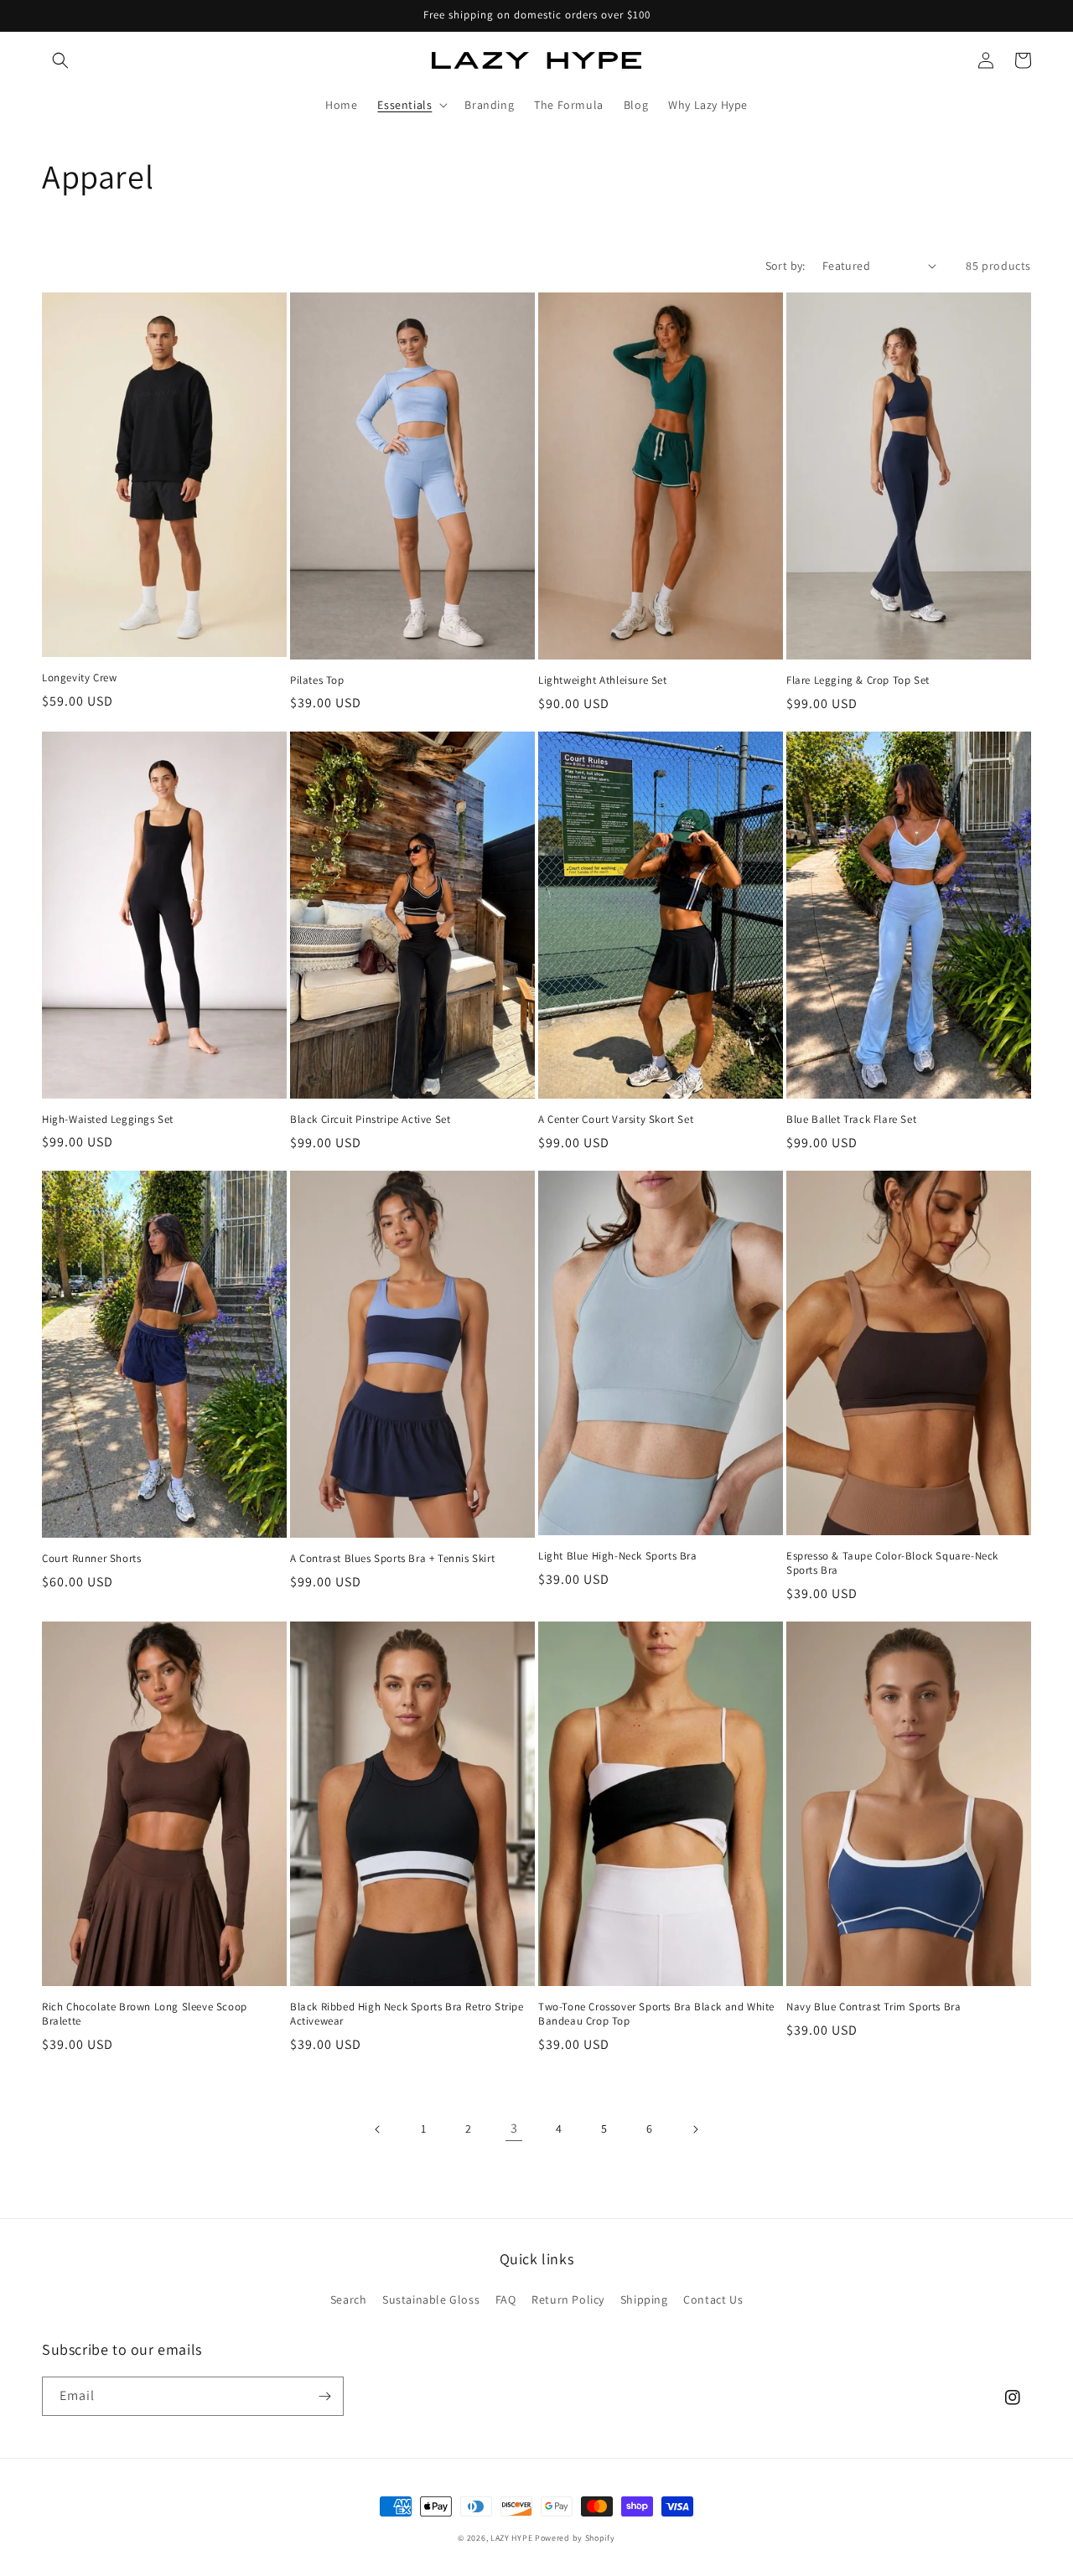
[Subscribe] (324, 2396)
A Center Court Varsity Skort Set (616, 1120)
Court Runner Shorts (91, 1559)
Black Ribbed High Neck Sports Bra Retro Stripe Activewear (407, 2014)
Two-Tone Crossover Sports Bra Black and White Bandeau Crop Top (656, 2014)
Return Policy (568, 2299)
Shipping (644, 2299)
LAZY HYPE (511, 2538)
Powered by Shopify (575, 2538)
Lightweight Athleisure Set (603, 680)
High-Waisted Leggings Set (108, 1120)
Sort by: (785, 266)
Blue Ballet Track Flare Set (851, 1120)
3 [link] (514, 2128)
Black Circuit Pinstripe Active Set (370, 1120)
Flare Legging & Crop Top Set (858, 680)
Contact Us (713, 2299)
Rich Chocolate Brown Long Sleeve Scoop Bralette (145, 2014)
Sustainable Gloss (431, 2299)
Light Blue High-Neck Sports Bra (618, 1556)
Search (349, 2299)
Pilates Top (317, 680)
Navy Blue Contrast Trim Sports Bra (873, 2007)
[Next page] (695, 2129)
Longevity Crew (79, 678)
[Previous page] (378, 2129)
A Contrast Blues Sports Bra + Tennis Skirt (392, 1559)
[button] (60, 60)
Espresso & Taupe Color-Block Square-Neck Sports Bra (892, 1563)
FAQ (506, 2299)
